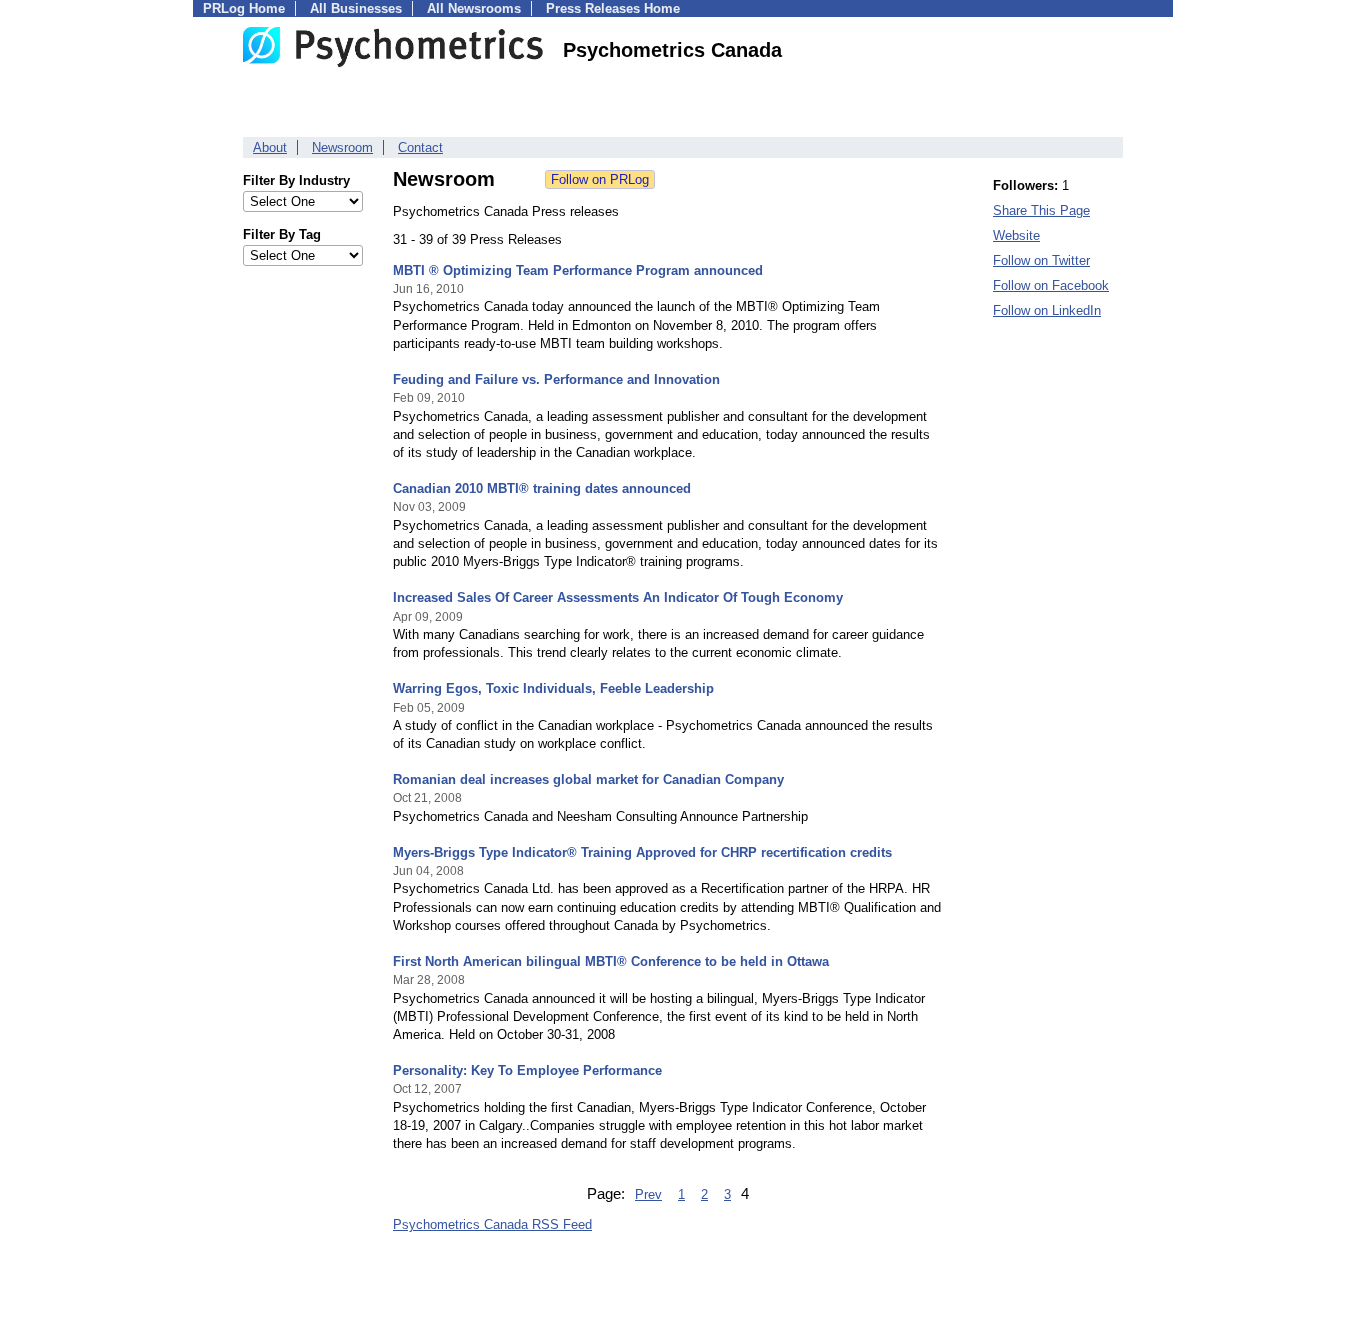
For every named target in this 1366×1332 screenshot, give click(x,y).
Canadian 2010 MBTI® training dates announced (542, 488)
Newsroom (342, 147)
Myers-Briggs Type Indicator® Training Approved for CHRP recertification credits (642, 852)
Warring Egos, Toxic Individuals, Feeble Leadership (553, 688)
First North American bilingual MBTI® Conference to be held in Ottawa (611, 961)
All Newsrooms (474, 8)
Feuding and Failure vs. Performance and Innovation (556, 379)
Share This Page (1041, 210)
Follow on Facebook (1051, 285)
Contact (420, 147)
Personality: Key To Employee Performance (527, 1070)
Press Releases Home (613, 8)
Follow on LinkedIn (1047, 310)
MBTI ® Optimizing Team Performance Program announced (578, 270)
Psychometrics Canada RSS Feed (492, 1224)
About (270, 147)
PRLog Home (244, 8)
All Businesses (356, 8)
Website (1016, 235)
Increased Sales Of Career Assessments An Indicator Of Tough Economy (618, 597)
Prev (648, 1194)
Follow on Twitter (1041, 260)
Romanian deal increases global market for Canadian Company (588, 779)
